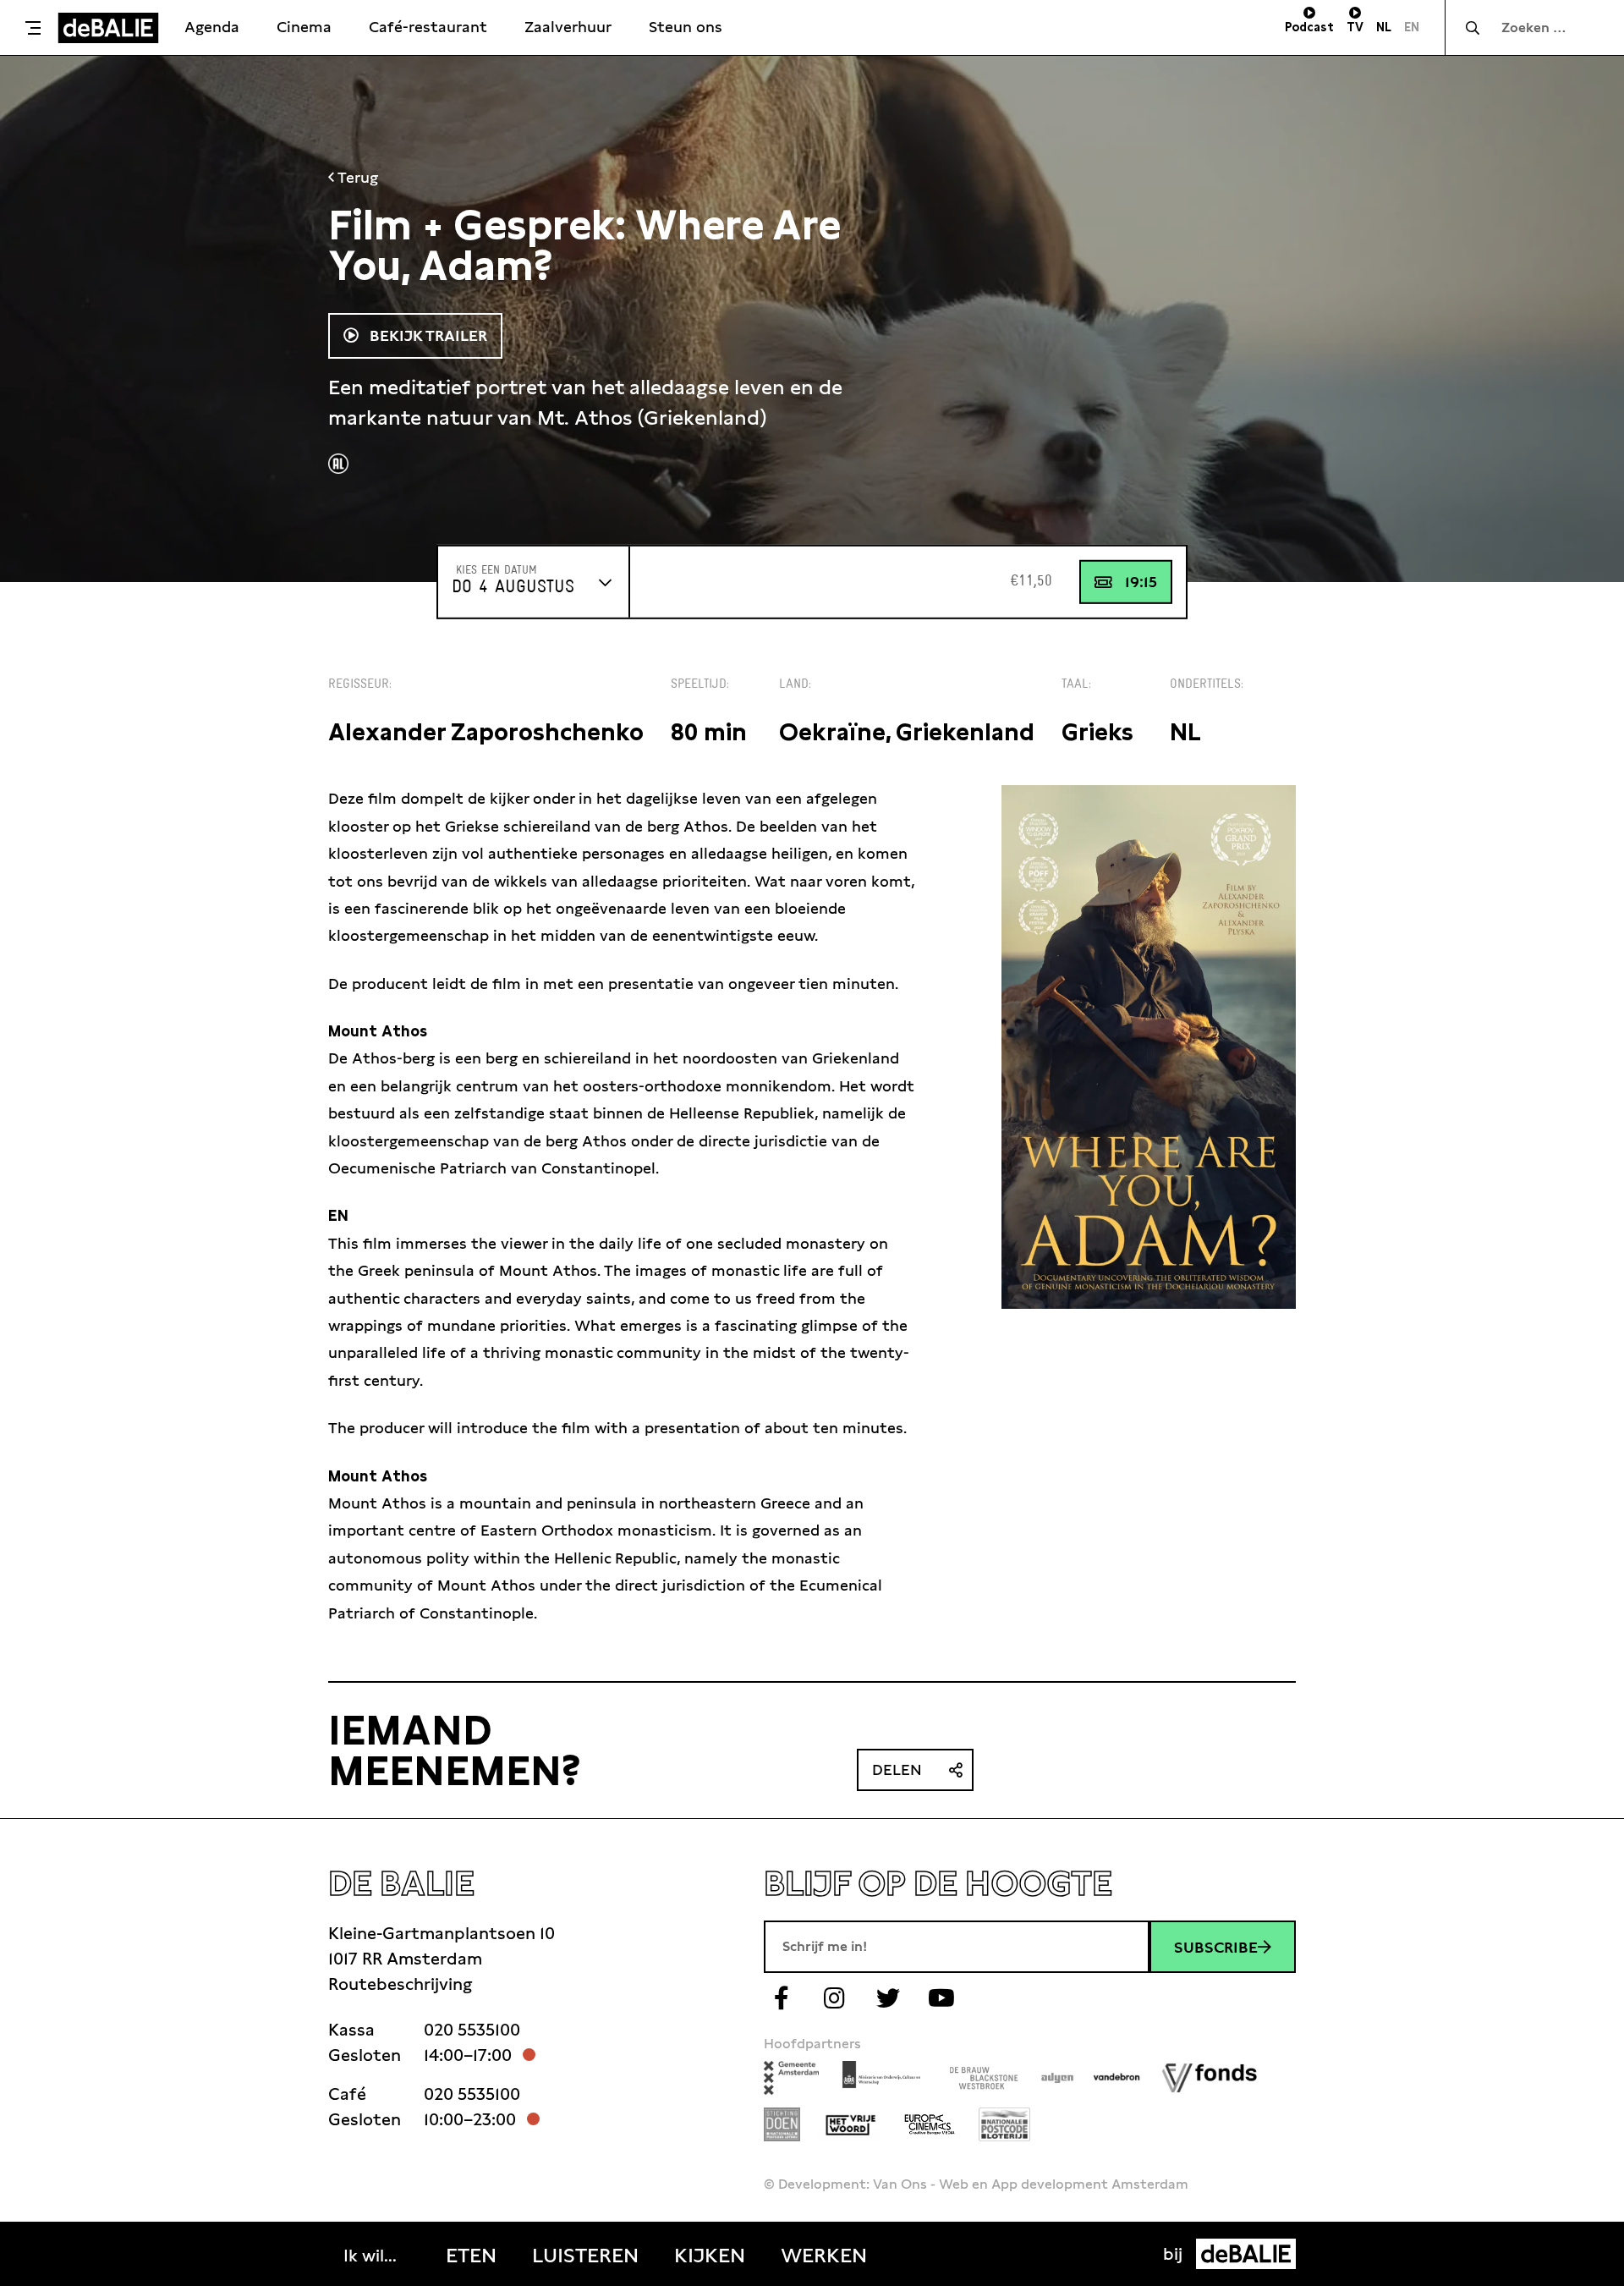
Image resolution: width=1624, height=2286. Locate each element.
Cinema (304, 27)
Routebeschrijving (400, 1984)
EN (1412, 27)
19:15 (1141, 582)
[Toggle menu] (33, 28)
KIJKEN (710, 2256)
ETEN (471, 2256)
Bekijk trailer (426, 335)
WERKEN (824, 2256)
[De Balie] (108, 28)
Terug (356, 177)
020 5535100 (472, 2030)
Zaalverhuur (568, 27)
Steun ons (686, 27)
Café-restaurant (428, 27)
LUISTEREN (585, 2256)
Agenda (212, 27)
